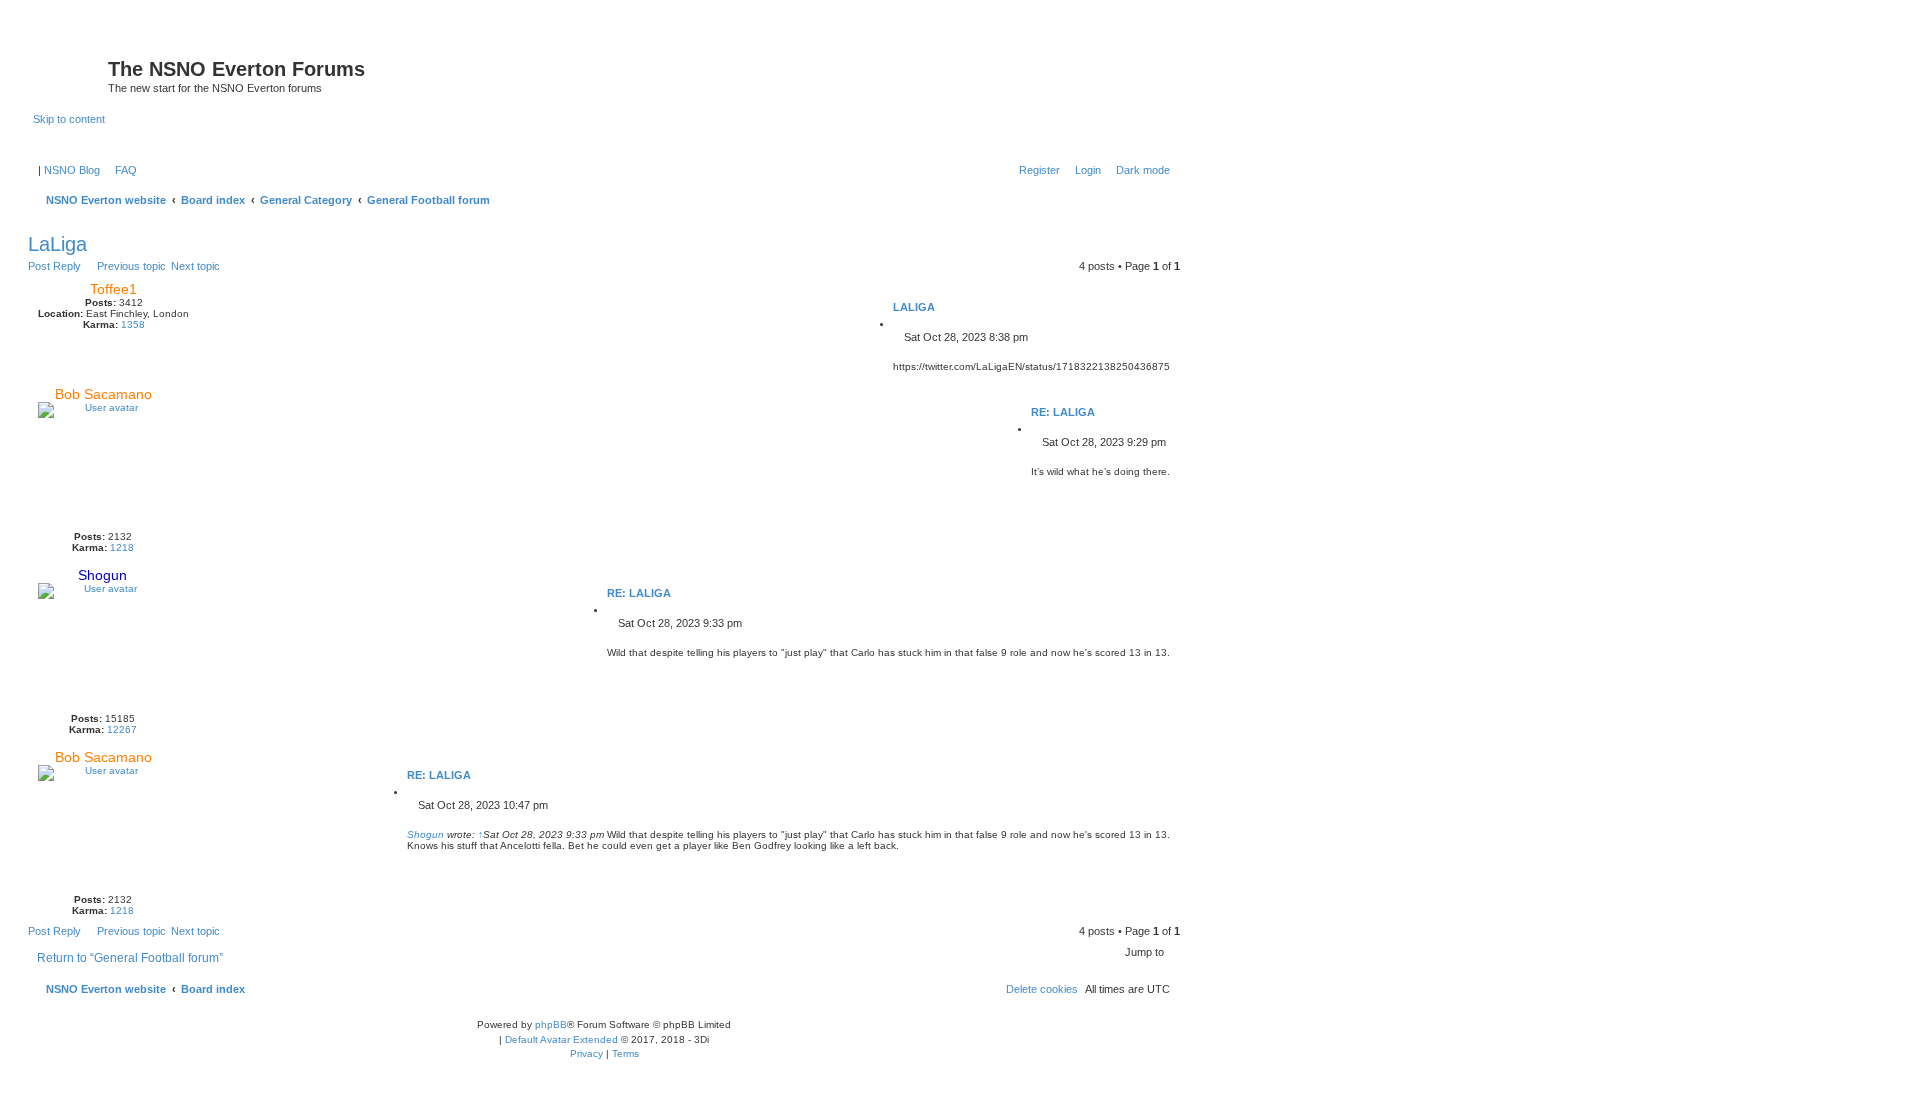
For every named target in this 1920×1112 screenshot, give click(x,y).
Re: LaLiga (1063, 412)
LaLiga (57, 244)
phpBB (551, 1024)
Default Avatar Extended (561, 1039)
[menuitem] (122, 170)
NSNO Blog (72, 170)
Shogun (102, 575)
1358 (133, 324)
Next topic (195, 266)
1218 (122, 547)
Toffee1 (113, 289)
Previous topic (131, 266)
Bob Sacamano (103, 394)
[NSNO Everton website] (70, 75)
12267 (122, 729)
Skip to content (69, 119)
